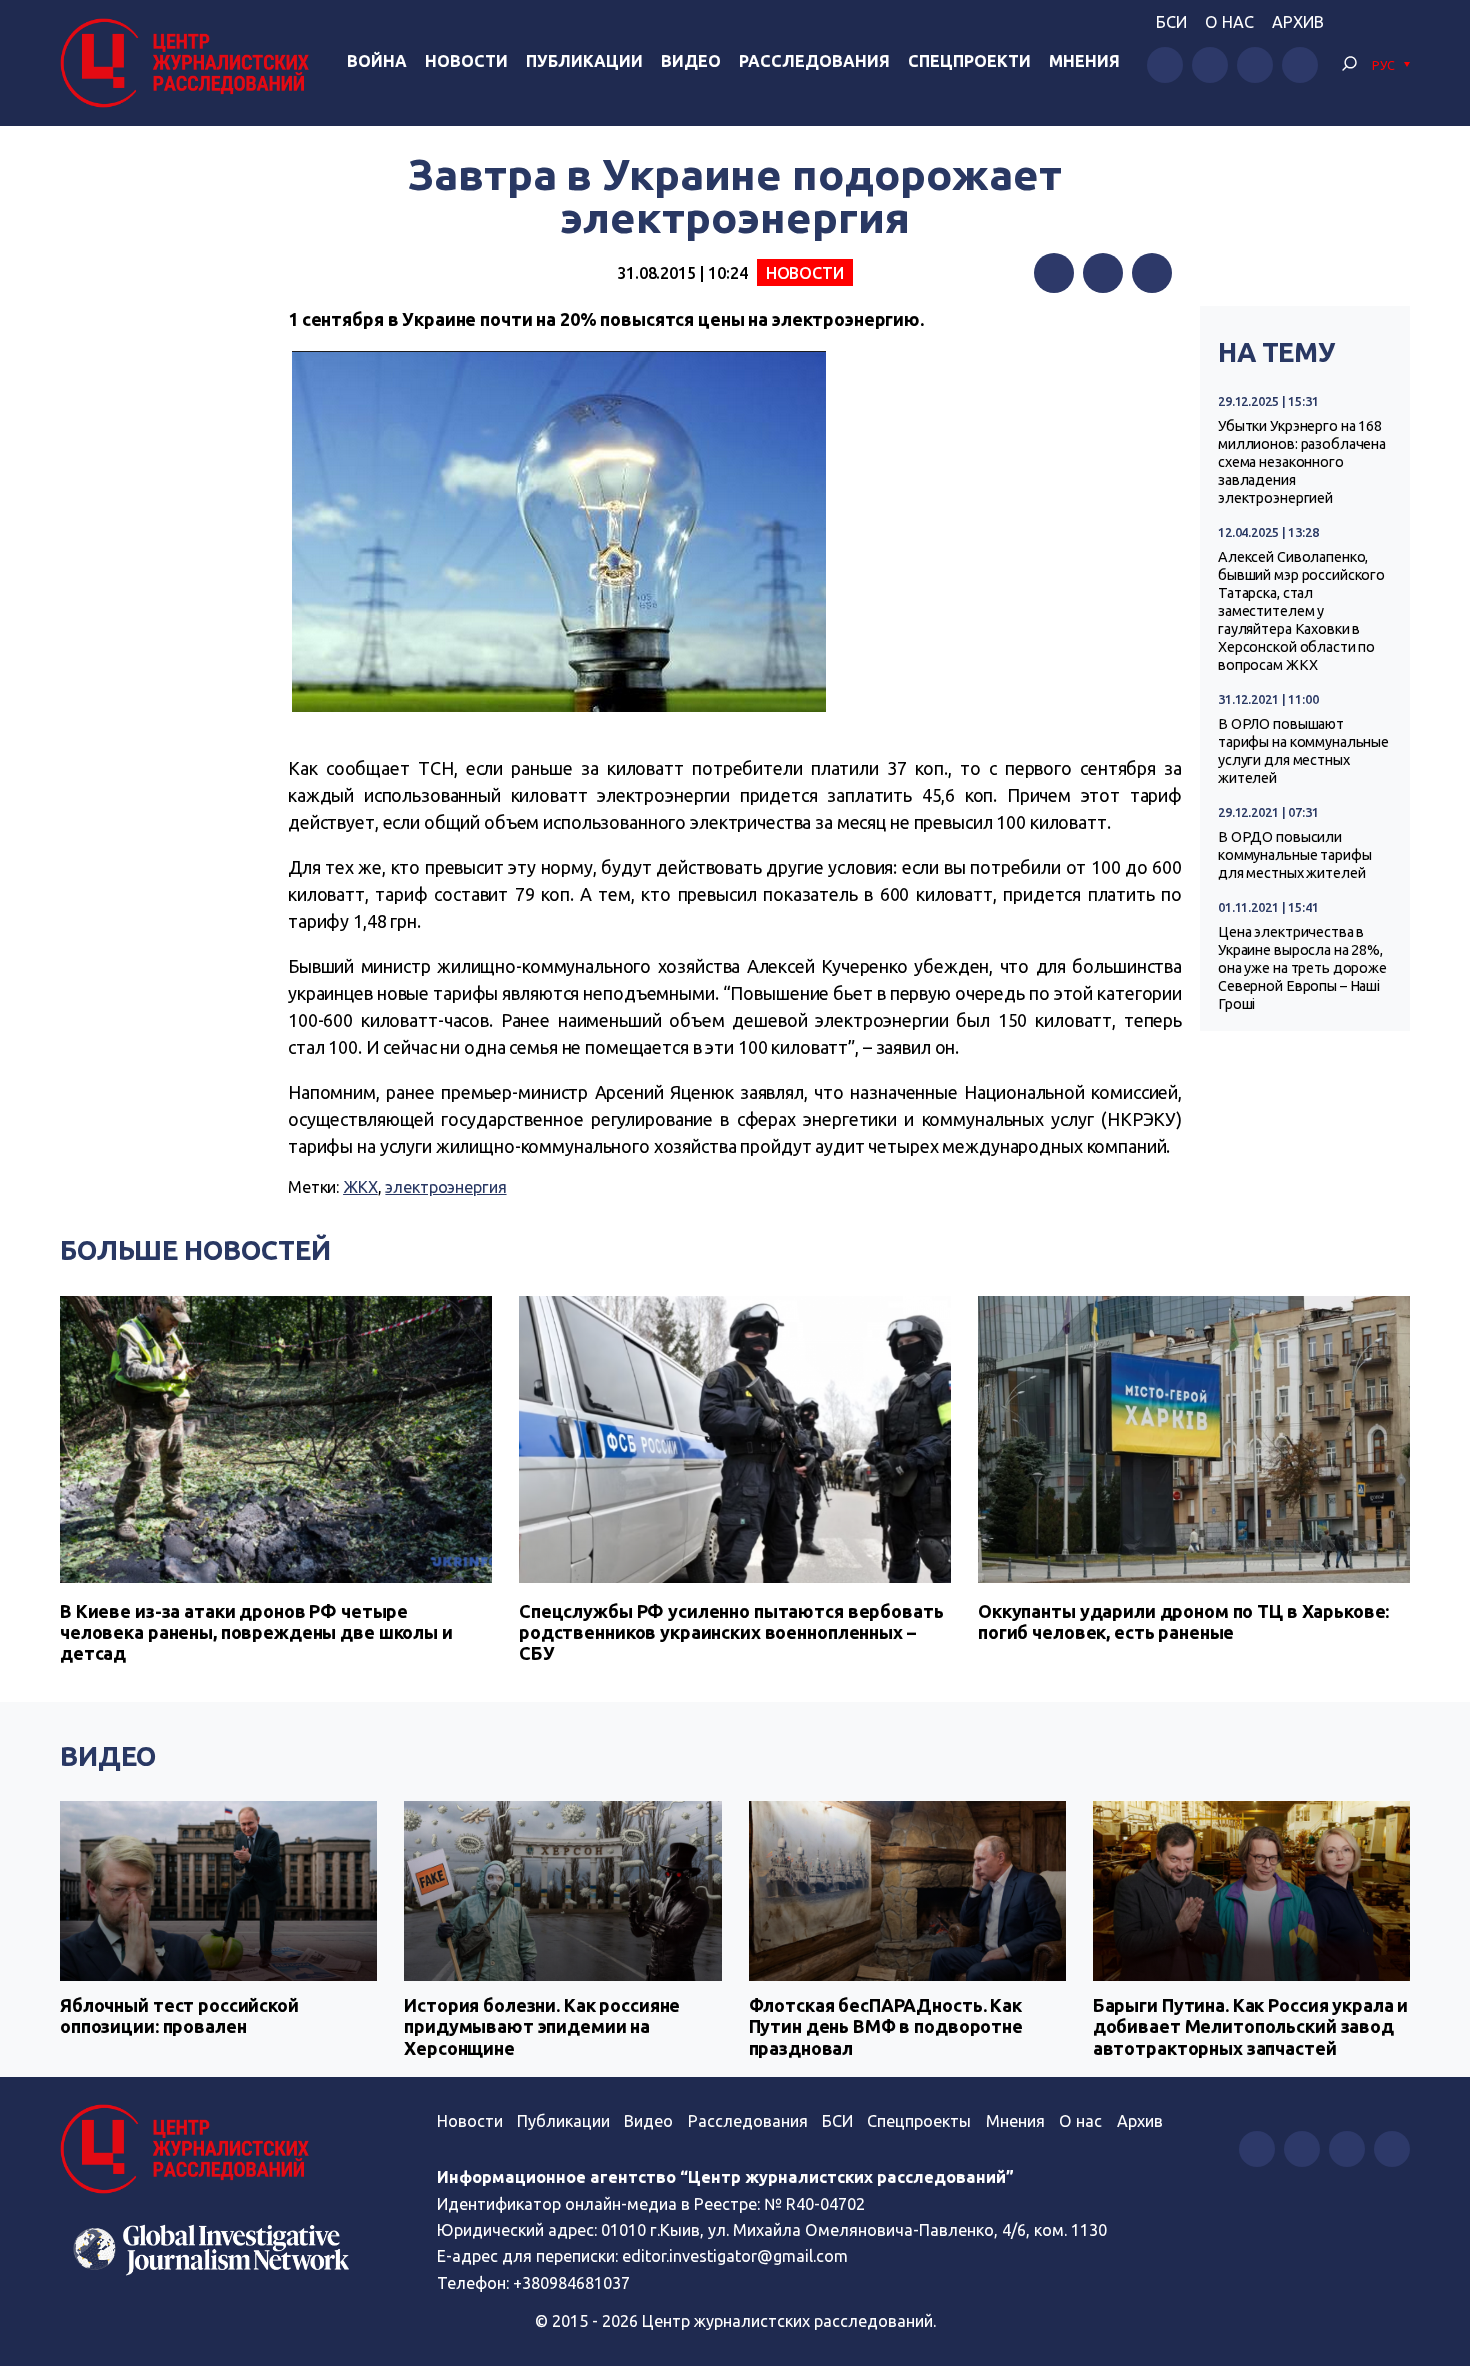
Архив (1298, 22)
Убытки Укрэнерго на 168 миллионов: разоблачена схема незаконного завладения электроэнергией (1302, 462)
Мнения (1084, 61)
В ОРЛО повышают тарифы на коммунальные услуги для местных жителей (1303, 751)
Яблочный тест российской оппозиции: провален (179, 2016)
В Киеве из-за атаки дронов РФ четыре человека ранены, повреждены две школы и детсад (256, 1632)
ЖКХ (360, 1187)
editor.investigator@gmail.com (735, 2256)
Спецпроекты (919, 2121)
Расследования (814, 61)
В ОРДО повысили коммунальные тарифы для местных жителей (1294, 855)
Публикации (584, 61)
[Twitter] (1103, 273)
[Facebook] (1054, 273)
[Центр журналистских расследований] (189, 63)
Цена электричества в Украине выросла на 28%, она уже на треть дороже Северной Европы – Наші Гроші (1302, 968)
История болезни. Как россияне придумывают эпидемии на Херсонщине (542, 2026)
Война (377, 61)
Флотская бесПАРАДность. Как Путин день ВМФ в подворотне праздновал (886, 2026)
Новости (466, 61)
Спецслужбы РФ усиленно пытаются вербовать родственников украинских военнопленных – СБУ (731, 1632)
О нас (1229, 22)
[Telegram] (1152, 273)
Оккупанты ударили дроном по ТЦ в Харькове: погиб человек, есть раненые (1183, 1621)
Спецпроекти (969, 61)
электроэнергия (445, 1187)
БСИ (1171, 22)
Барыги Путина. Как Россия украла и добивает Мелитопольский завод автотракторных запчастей (1250, 2026)
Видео (691, 61)
